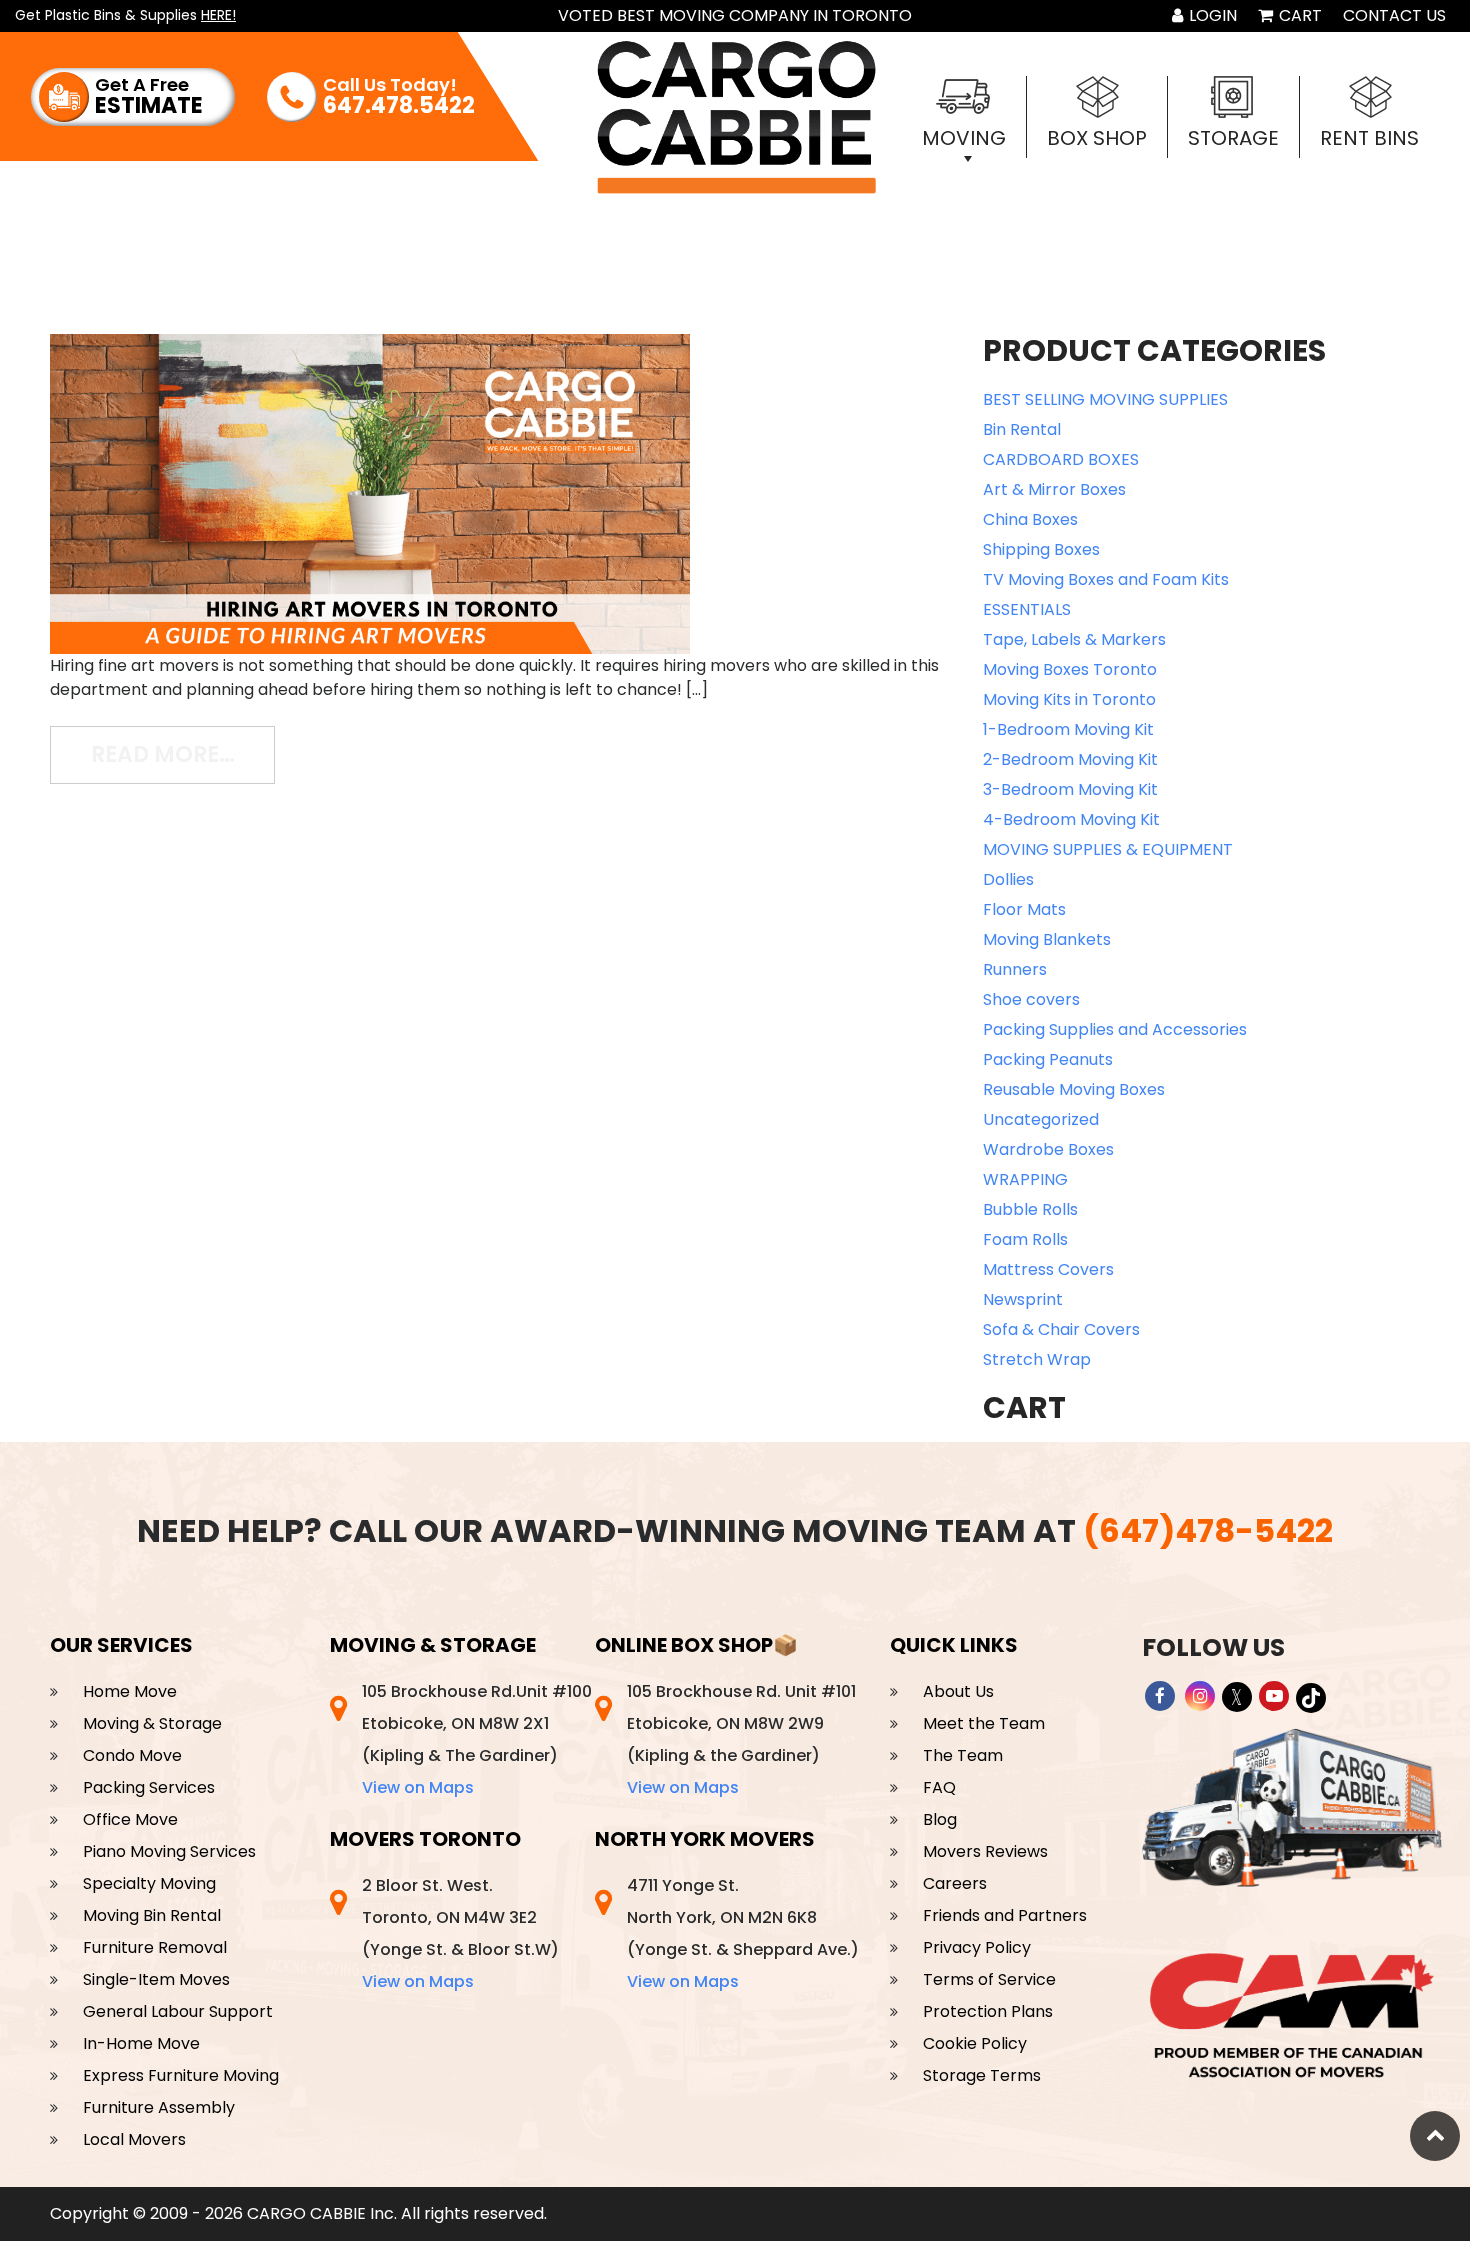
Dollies (1008, 879)
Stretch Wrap (1037, 1359)
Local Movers (134, 2139)
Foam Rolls (1025, 1239)
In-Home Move (141, 2043)
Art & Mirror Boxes (1054, 489)
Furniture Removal (155, 1947)
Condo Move (132, 1755)
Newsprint (1023, 1299)
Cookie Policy (975, 2043)
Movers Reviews (985, 1851)
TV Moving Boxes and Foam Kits (1106, 579)
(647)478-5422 (1208, 1530)
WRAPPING (1025, 1179)
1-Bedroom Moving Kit (1068, 729)
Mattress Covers (1048, 1269)
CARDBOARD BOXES (1061, 459)
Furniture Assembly (159, 2107)
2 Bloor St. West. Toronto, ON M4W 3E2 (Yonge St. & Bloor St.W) (460, 1933)
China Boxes (1030, 519)
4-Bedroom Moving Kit (1071, 819)
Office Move (130, 1819)
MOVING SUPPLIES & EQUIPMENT (1108, 849)
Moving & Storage (152, 1723)
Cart (1298, 15)
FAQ (939, 1787)
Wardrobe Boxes (1048, 1149)
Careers (955, 1883)
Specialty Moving (149, 1883)
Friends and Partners (1005, 1915)
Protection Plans (988, 2011)
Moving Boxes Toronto (1070, 669)
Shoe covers (1031, 999)
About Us (958, 1691)
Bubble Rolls (1030, 1209)
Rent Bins (1369, 138)
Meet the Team (984, 1723)
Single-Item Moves (156, 1979)
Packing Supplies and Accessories (1115, 1029)
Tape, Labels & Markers (1074, 639)
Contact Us (1394, 15)
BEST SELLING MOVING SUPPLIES (1105, 399)
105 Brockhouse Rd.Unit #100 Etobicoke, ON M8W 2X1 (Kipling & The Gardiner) (477, 1739)
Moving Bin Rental (152, 1915)
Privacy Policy (977, 1947)
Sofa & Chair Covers (1061, 1329)
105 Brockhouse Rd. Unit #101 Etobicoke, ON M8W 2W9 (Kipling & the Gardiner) (741, 1739)
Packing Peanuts (1048, 1059)
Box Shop (1097, 138)
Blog (940, 1819)
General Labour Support (178, 2011)
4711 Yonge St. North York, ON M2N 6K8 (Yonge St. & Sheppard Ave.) (743, 1933)
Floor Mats (1024, 909)
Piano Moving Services (169, 1851)
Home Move (130, 1691)
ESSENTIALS (1027, 609)
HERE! (218, 15)
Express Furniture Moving (181, 2075)
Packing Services (149, 1787)
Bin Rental (1022, 429)
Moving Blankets (1047, 939)
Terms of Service (989, 1979)
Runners (1015, 969)
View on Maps (418, 1787)
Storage (1233, 138)
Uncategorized (1041, 1119)
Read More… (183, 754)
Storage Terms (982, 2075)
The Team (963, 1755)
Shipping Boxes (1041, 549)
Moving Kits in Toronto (1069, 699)
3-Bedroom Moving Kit (1070, 789)
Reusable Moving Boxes (1074, 1089)
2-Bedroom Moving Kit (1070, 759)
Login (1211, 15)
